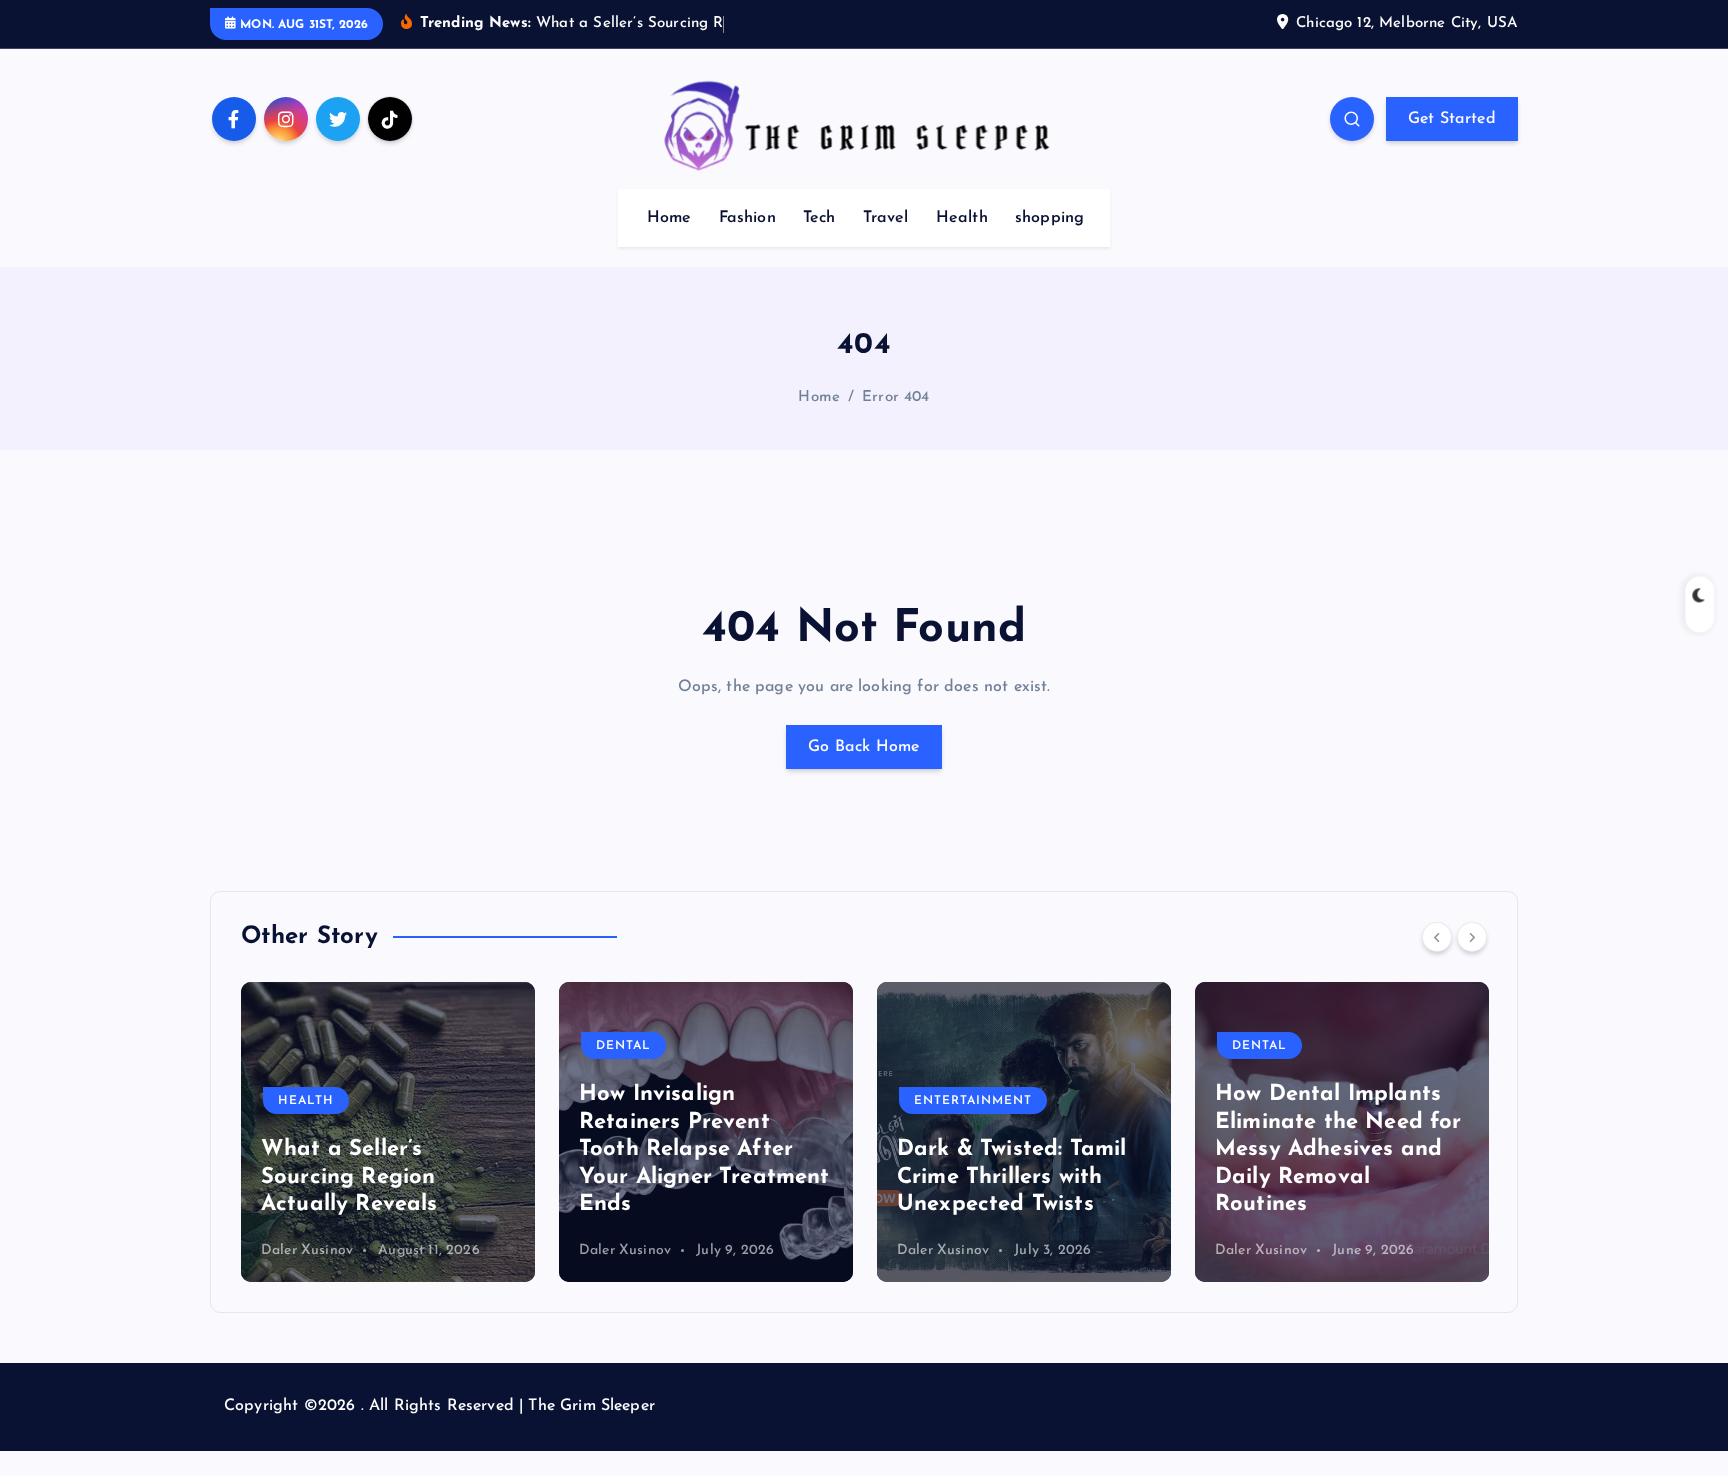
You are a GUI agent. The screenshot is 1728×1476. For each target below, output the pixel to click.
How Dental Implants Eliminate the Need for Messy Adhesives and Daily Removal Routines (1338, 1149)
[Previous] (1437, 937)
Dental (623, 1046)
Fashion (747, 218)
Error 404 (895, 397)
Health (962, 218)
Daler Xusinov (307, 1250)
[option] (388, 1132)
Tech (819, 218)
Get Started (1452, 119)
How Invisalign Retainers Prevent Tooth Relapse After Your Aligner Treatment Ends (704, 1149)
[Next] (1472, 937)
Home (669, 218)
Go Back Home (864, 747)
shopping (1049, 218)
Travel (886, 218)
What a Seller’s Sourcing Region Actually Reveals (349, 1177)
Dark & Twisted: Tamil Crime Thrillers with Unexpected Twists (1011, 1177)
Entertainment (973, 1101)
